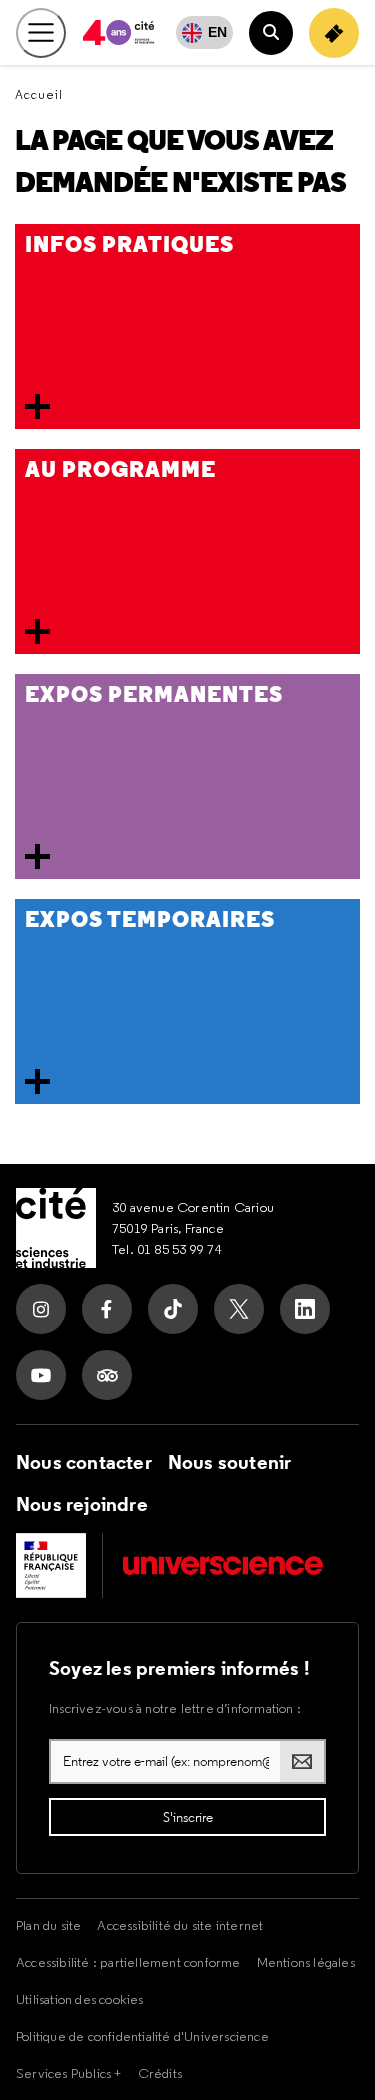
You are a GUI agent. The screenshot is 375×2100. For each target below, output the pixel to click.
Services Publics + (69, 2073)
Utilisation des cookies (80, 1999)
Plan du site (48, 1925)
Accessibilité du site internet (180, 1925)
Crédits (160, 2073)
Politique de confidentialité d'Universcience (142, 2036)
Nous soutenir (230, 1462)
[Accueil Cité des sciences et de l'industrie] (56, 1228)
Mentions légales (306, 1962)
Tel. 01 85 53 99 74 (167, 1249)
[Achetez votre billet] (334, 33)
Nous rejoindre (82, 1504)
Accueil (39, 94)
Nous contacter (84, 1462)
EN (217, 32)
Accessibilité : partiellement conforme (128, 1962)
